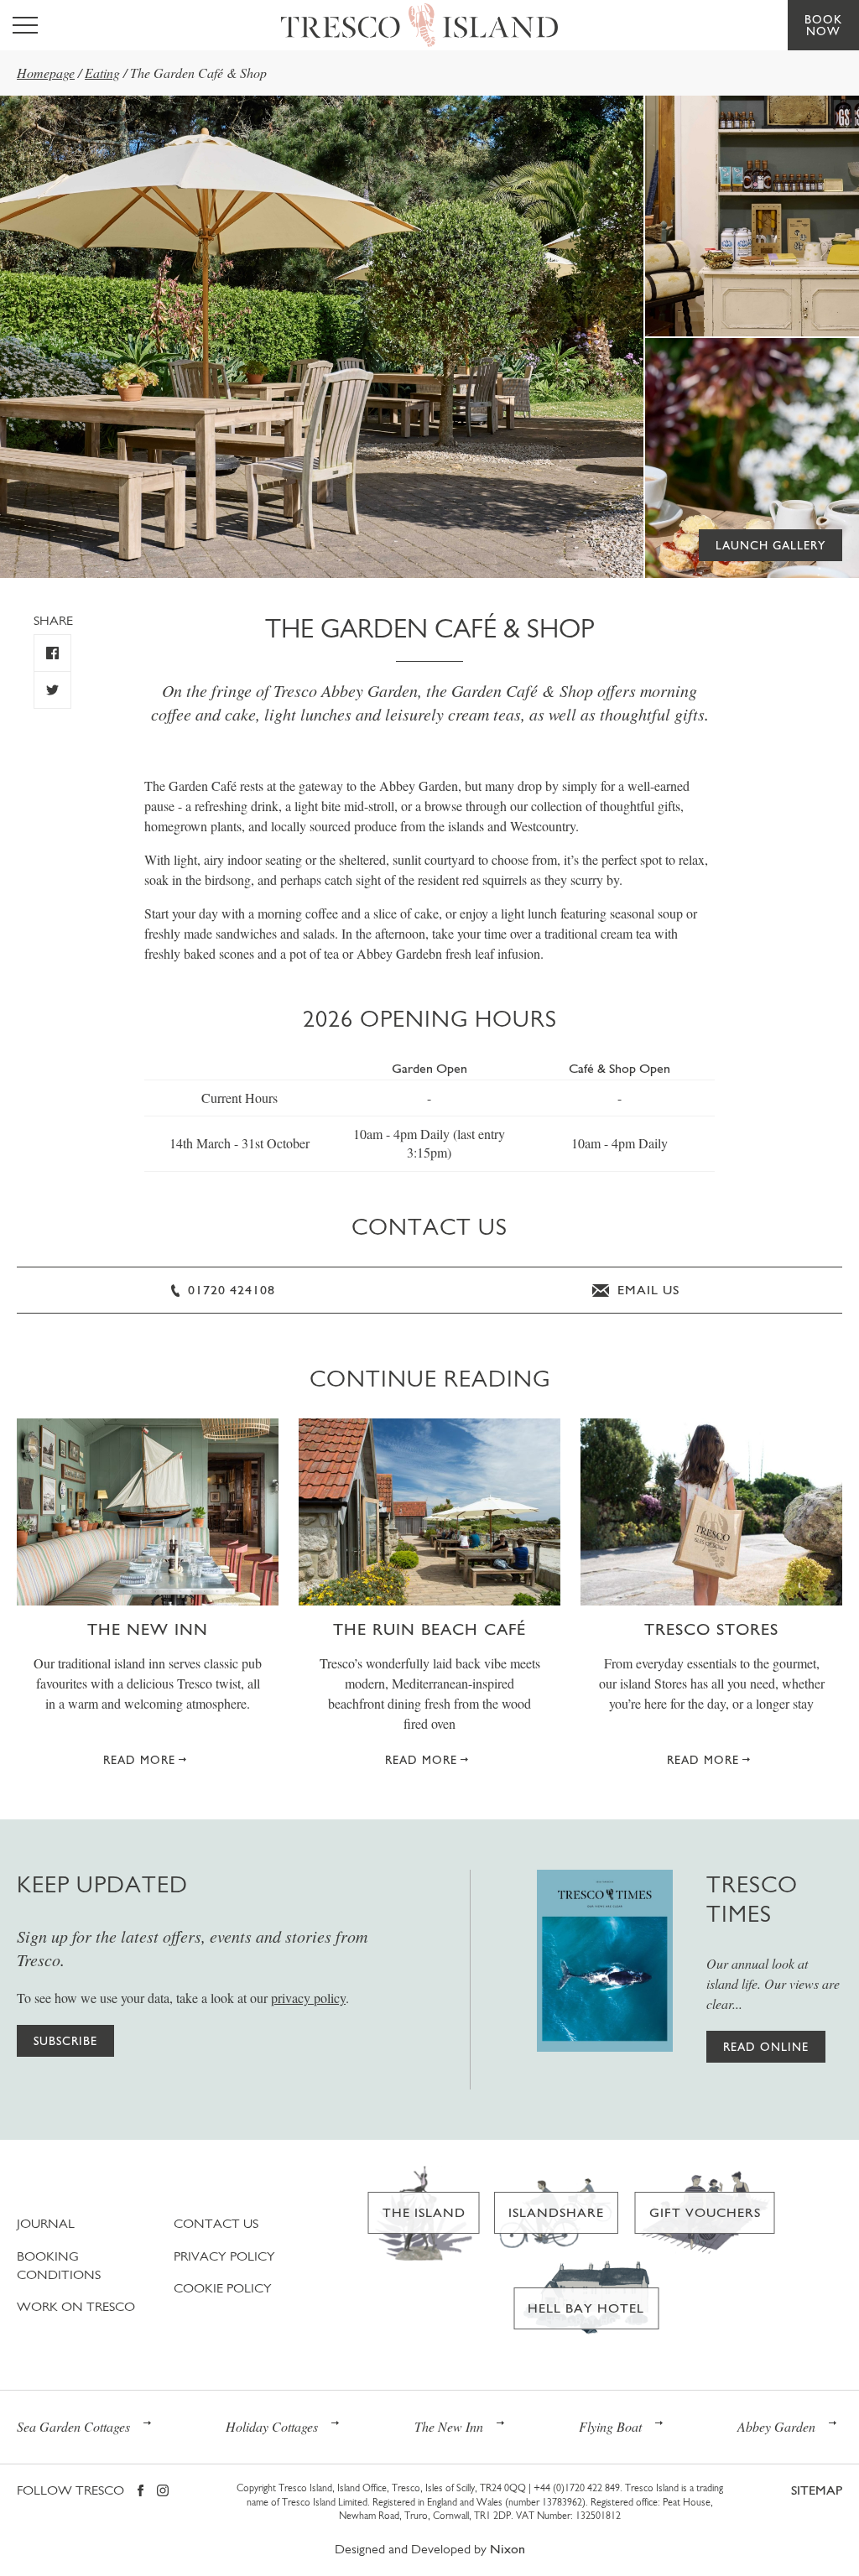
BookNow (823, 25)
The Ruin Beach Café (429, 1629)
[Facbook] (141, 2492)
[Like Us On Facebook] (52, 653)
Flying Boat (610, 2426)
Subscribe (65, 2041)
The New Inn (148, 1629)
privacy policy (308, 1998)
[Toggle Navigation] (25, 25)
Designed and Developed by (430, 2549)
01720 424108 (229, 1290)
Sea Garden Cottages (73, 2426)
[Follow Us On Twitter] (52, 690)
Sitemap (817, 2490)
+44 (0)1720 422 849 (577, 2488)
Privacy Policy (224, 2256)
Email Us (646, 1290)
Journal (46, 2223)
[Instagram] (163, 2492)
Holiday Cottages (272, 2426)
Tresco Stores (711, 1629)
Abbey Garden (776, 2426)
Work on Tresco (76, 2306)
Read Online (766, 2047)
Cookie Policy (223, 2288)
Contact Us (216, 2223)
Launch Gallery (770, 545)
